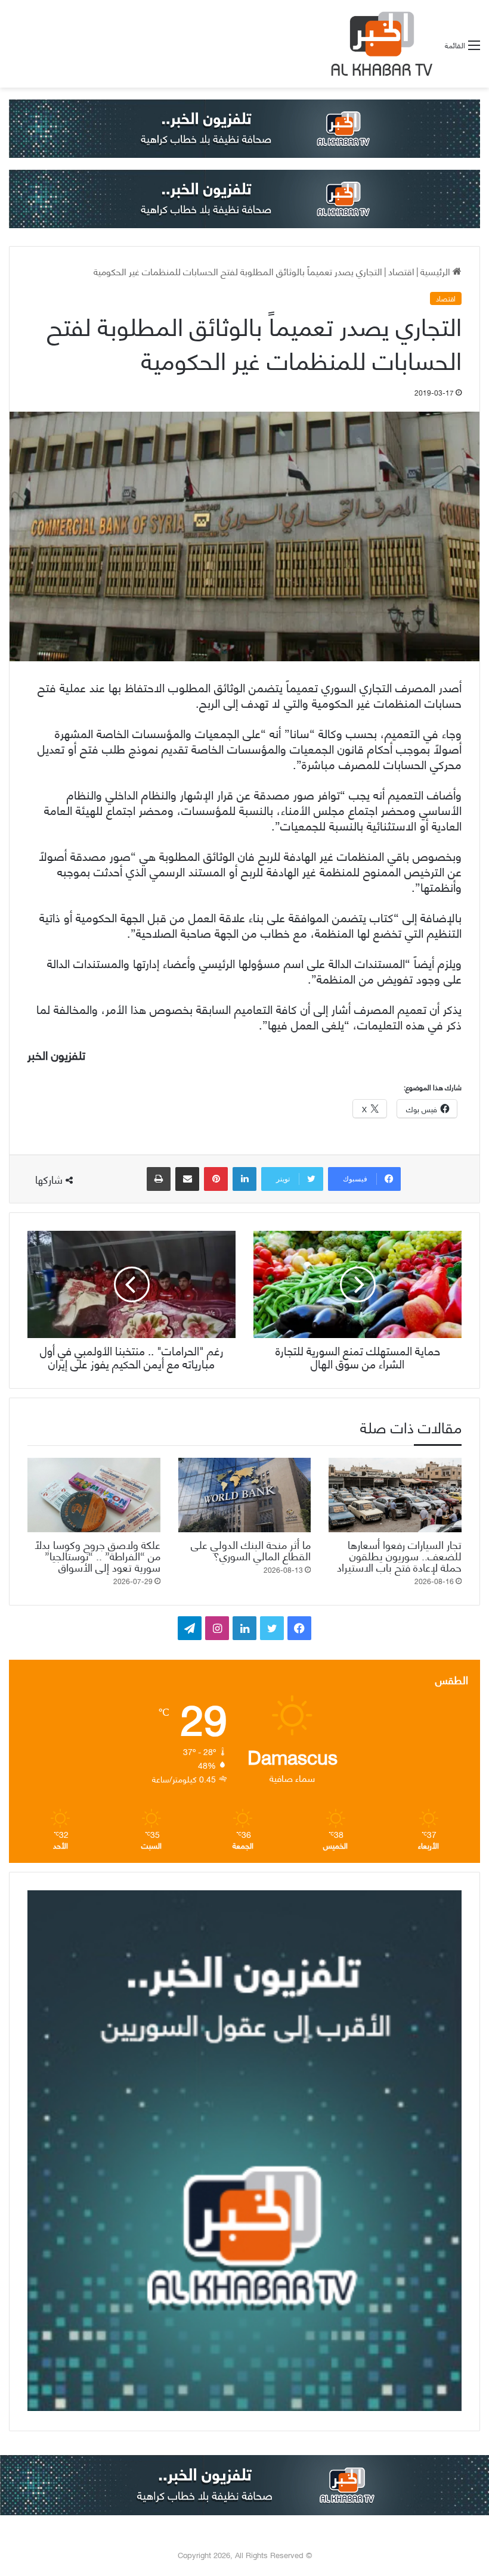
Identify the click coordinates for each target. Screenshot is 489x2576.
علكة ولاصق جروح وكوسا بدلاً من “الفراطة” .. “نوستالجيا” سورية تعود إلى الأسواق (98, 1555)
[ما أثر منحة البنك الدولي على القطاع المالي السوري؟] (245, 1495)
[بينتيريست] (216, 1179)
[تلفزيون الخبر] (379, 44)
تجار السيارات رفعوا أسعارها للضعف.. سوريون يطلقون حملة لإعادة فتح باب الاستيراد (399, 1555)
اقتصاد (401, 271)
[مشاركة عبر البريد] (187, 1179)
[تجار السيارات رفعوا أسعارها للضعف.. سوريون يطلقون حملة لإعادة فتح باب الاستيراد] (395, 1495)
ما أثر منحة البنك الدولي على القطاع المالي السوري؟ (251, 1550)
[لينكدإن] (244, 1179)
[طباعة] (159, 1179)
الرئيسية (437, 271)
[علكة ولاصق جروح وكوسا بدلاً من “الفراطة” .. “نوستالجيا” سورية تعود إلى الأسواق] (94, 1495)
